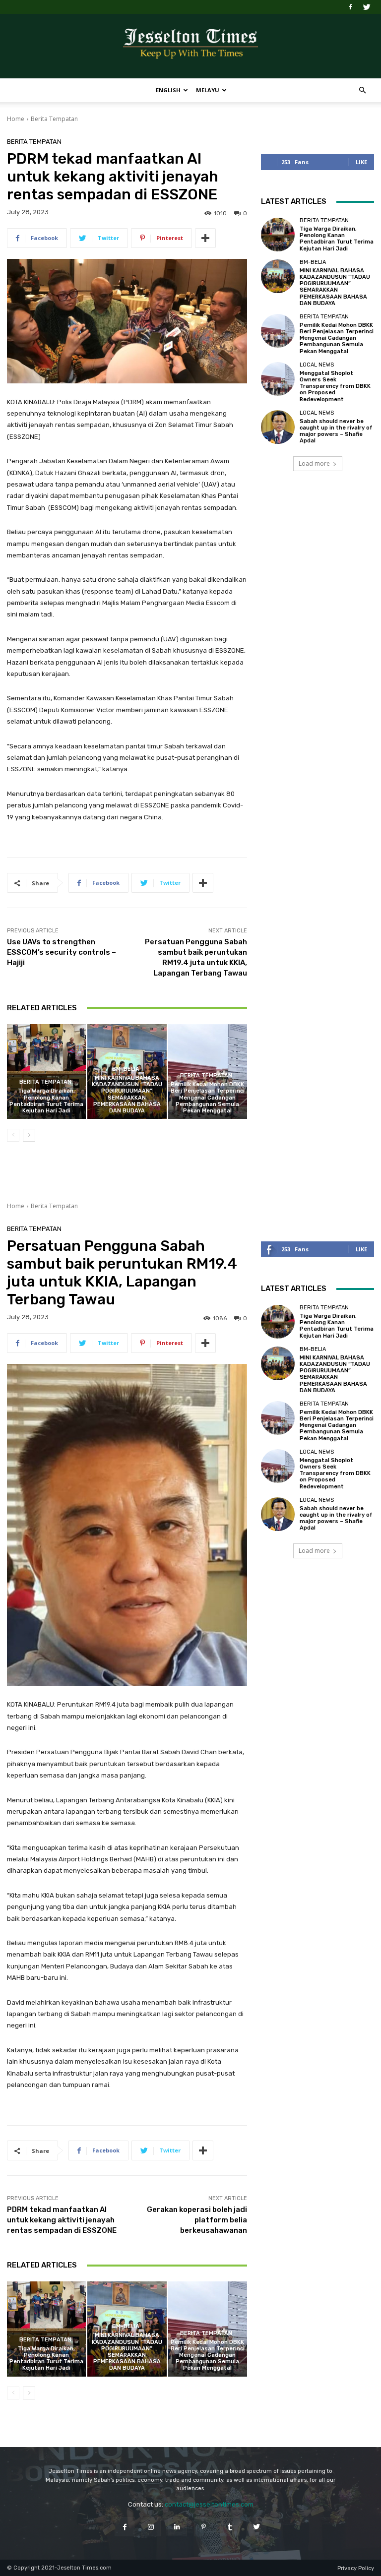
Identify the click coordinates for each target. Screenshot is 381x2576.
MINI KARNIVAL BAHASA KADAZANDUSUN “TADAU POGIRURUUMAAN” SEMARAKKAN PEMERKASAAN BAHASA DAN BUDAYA (127, 1094)
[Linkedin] (177, 2527)
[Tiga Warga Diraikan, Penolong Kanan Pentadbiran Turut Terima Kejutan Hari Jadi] (46, 1072)
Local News (317, 365)
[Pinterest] (204, 2527)
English (168, 90)
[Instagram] (151, 2527)
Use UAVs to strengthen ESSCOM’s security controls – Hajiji (62, 952)
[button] (362, 91)
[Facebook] (350, 7)
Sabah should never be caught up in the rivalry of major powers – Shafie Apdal (336, 431)
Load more (314, 463)
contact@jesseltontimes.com (209, 2504)
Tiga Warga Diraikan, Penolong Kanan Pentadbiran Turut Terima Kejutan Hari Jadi (46, 1101)
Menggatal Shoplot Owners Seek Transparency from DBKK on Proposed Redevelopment (335, 386)
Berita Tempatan (54, 119)
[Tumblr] (230, 2527)
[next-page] (29, 1135)
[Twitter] (367, 7)
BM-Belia (126, 1069)
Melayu (208, 90)
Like (361, 162)
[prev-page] (13, 1135)
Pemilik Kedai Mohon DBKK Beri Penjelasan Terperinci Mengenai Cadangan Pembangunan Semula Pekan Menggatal (208, 1098)
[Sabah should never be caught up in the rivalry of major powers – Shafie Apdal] (278, 427)
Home (16, 119)
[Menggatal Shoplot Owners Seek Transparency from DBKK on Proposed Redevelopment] (278, 379)
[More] (205, 238)
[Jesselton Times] (190, 47)
